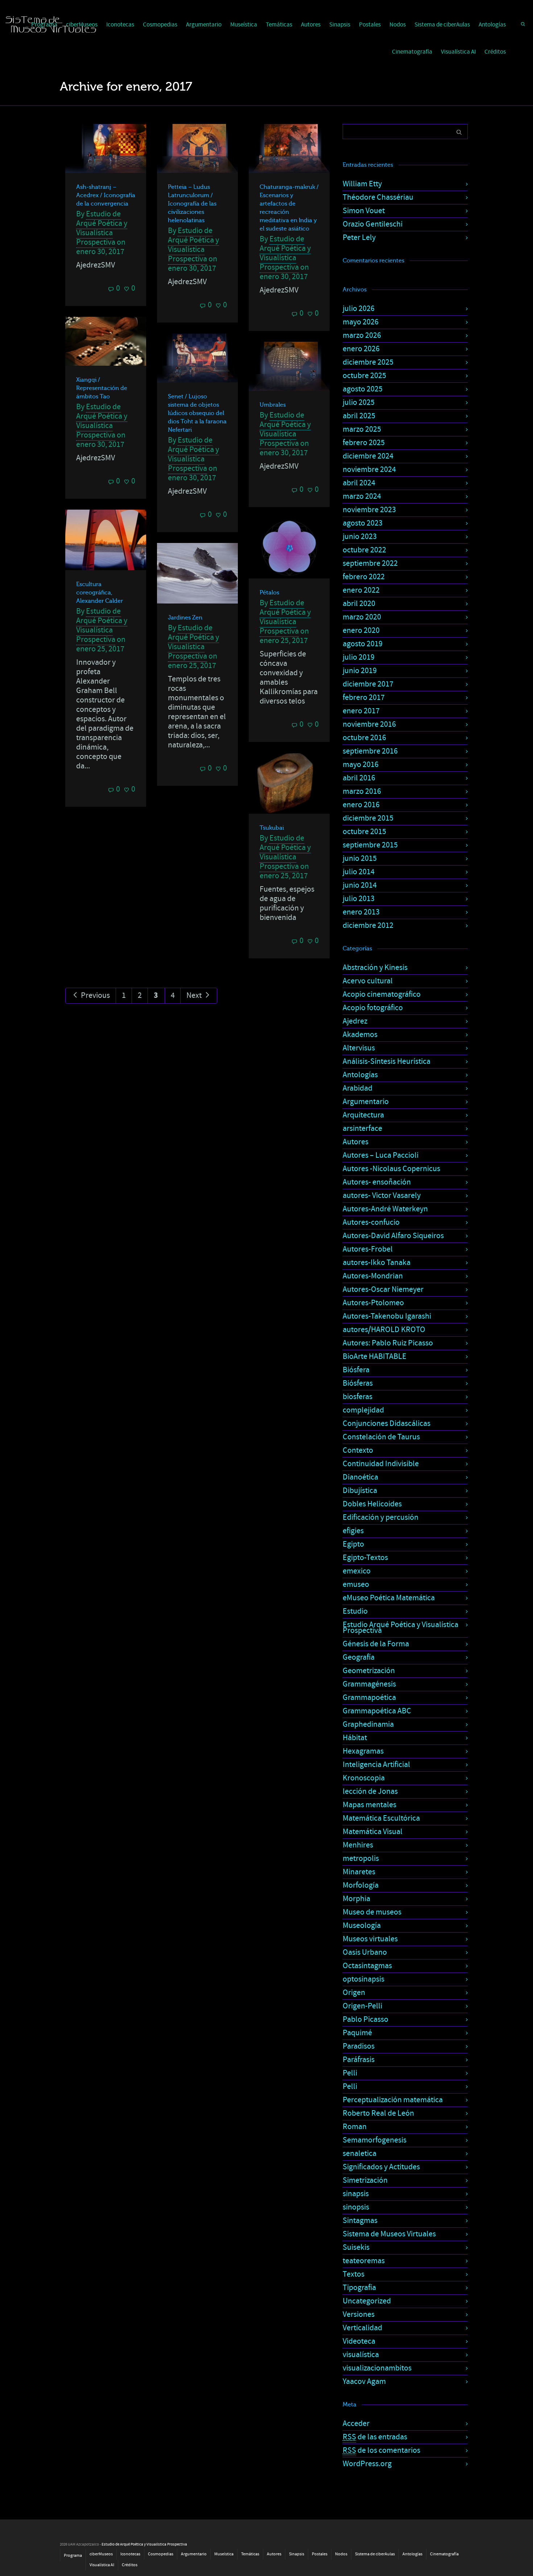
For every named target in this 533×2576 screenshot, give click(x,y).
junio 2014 (360, 885)
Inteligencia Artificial (376, 1765)
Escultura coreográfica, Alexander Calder (100, 593)
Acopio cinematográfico (382, 994)
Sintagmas (360, 2221)
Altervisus (359, 1048)
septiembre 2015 (370, 845)
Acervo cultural (368, 981)
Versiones (359, 2314)
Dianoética (360, 1477)
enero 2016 (361, 805)
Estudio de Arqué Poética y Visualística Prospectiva (102, 228)
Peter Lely (359, 238)
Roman (355, 2127)
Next (195, 995)
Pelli (350, 2073)
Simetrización (365, 2180)
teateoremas (364, 2261)
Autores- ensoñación (377, 1182)
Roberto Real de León (378, 2113)
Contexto (358, 1450)
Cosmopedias (160, 25)
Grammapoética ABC (377, 1711)
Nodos (398, 25)
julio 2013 (359, 899)
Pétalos (269, 593)
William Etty (362, 184)
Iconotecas (120, 25)
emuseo (356, 1584)
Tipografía (359, 2288)
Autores (311, 25)
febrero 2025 (364, 443)
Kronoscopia (364, 1778)
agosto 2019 (363, 644)
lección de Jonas (370, 1791)
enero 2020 (361, 630)
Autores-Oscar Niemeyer (383, 1289)
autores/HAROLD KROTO (384, 1330)
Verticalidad (362, 2328)
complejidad (363, 1410)
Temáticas (279, 25)
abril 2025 (359, 416)
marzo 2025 (362, 429)
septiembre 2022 (370, 563)
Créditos (495, 52)
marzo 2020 (362, 617)
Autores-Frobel (368, 1249)
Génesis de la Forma (376, 1644)
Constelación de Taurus (381, 1437)
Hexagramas (363, 1751)
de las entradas (375, 2437)
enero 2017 (361, 711)
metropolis (361, 1859)
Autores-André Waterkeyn (385, 1209)
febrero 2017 (364, 698)
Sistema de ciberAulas (442, 25)
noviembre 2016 (369, 724)
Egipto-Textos (365, 1558)
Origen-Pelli (362, 2006)
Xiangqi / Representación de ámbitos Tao (102, 388)
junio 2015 (360, 858)
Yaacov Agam (364, 2382)
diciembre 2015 (368, 818)
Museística (244, 25)
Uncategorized (367, 2301)
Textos (354, 2274)
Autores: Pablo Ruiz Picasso (388, 1343)
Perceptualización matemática (393, 2100)
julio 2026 (359, 309)
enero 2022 (361, 590)
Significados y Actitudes (381, 2167)
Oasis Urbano (365, 1952)
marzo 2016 (362, 791)
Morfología (361, 1885)
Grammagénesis (369, 1684)
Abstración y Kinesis (375, 968)
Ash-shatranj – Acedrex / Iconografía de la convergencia (106, 195)
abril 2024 (359, 483)
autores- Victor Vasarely (382, 1196)
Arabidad (358, 1088)
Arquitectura (363, 1115)
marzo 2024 (362, 496)
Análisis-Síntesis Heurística (387, 1061)
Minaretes (359, 1872)
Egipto (353, 1544)
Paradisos (359, 2046)
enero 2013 (361, 912)
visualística (361, 2355)
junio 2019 (360, 671)
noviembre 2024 (369, 470)
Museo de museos (372, 1912)
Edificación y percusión (381, 1517)
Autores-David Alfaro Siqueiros (393, 1236)
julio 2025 (359, 403)
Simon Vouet (364, 211)
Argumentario (204, 25)
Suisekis (356, 2247)
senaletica (360, 2154)
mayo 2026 (361, 322)
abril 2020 (359, 604)
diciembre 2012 (368, 926)
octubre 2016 (364, 738)
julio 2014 (359, 872)
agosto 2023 (363, 523)
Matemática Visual (373, 1832)
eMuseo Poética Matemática (389, 1598)
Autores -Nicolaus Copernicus (391, 1169)
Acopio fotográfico (373, 1008)
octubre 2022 (364, 550)
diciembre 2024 (368, 456)
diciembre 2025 (368, 362)
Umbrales (273, 405)
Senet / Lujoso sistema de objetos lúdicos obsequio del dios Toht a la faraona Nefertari (197, 413)
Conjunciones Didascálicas (387, 1424)
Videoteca (359, 2341)
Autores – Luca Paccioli (381, 1155)
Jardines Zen (185, 618)
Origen (354, 1993)
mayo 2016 (361, 765)
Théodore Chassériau (378, 197)
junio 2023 (360, 537)
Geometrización (369, 1671)
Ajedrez (355, 1021)
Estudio (355, 1611)
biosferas (358, 1397)
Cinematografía (412, 52)
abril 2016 (359, 778)
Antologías (492, 25)
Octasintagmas (367, 1966)
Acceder (356, 2424)
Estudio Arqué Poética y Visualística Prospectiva (400, 1628)
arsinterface (362, 1129)
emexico (357, 1571)
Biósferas (358, 1383)
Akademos (360, 1035)
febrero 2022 (364, 577)
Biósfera (356, 1370)
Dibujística (360, 1491)
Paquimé (357, 2033)
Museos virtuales (370, 1939)
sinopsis (356, 2207)
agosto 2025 (363, 389)
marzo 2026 (362, 335)
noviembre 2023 (369, 510)
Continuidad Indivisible (381, 1464)
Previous (95, 995)
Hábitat (355, 1738)
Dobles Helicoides (372, 1504)
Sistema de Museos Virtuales (389, 2234)
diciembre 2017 (368, 684)
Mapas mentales (369, 1805)
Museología (362, 1926)
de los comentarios (381, 2450)
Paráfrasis (359, 2060)
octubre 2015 (364, 832)
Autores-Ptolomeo (373, 1303)
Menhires (358, 1845)
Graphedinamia (368, 1724)
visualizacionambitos (377, 2368)
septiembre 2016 (370, 751)
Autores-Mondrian (373, 1276)
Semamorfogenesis (375, 2140)
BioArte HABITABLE (375, 1357)
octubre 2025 (364, 376)
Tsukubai (272, 828)
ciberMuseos (101, 2554)
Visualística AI (458, 52)
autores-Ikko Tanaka (377, 1263)
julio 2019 (359, 657)
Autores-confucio (371, 1222)
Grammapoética (369, 1698)
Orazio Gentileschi (373, 224)
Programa (73, 2556)
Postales (370, 25)
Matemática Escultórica (381, 1818)
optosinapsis (363, 1979)
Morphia (356, 1899)
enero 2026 (361, 349)
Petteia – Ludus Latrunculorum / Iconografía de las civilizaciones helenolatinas (192, 204)
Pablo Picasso (365, 2019)
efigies (353, 1531)
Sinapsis (340, 25)
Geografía (359, 1657)
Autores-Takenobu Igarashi (387, 1316)
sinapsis (356, 2194)
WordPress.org (367, 2464)
